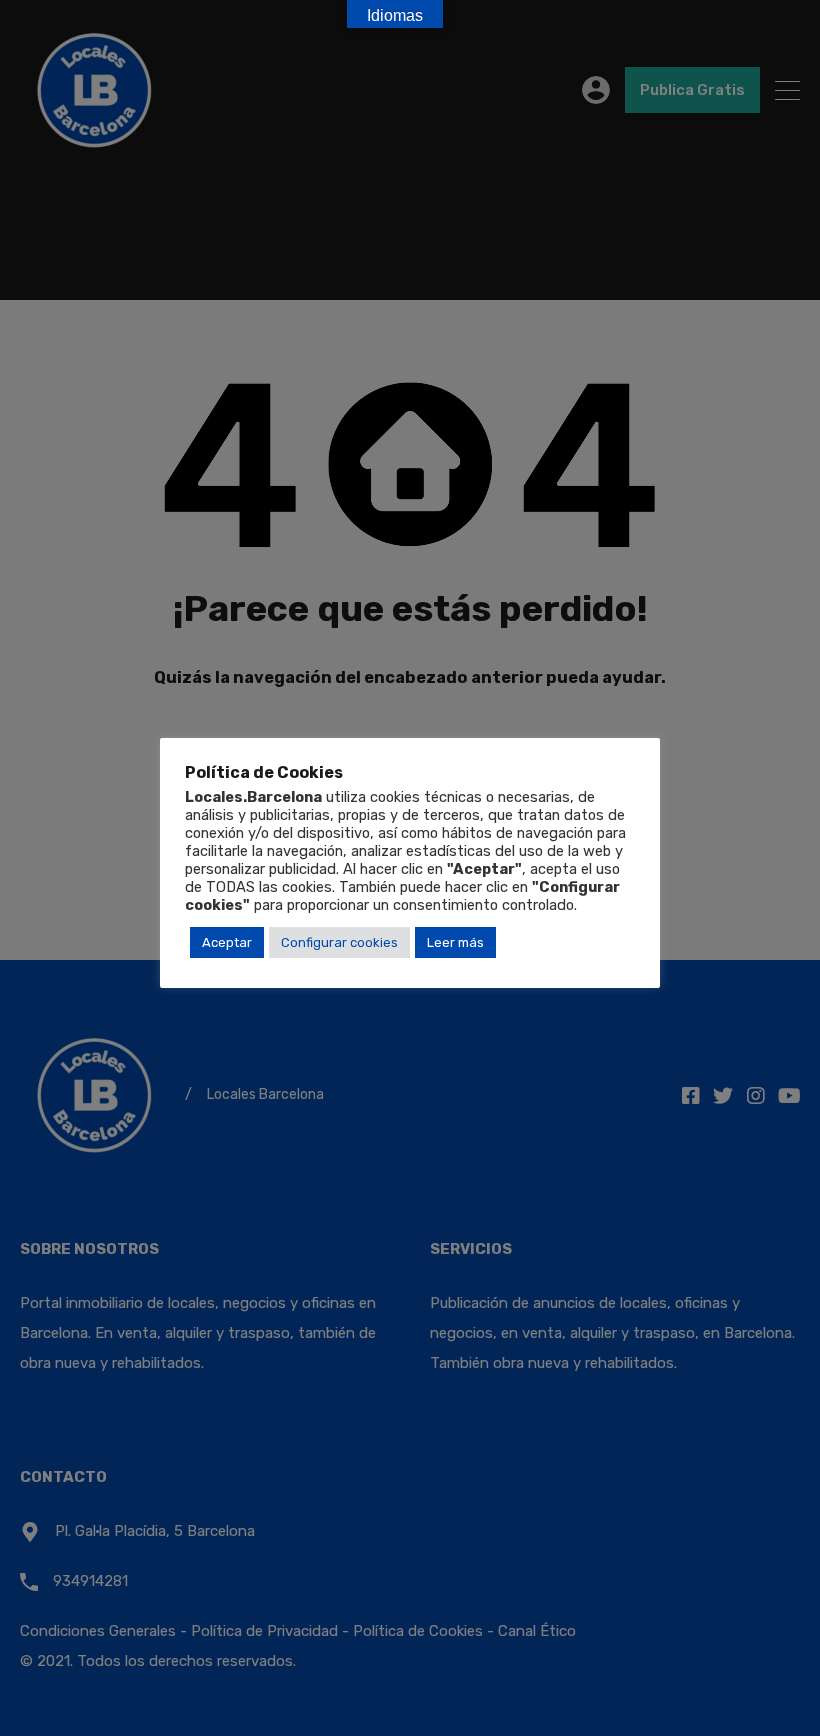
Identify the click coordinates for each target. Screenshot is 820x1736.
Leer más (455, 942)
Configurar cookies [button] (339, 942)
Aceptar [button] (227, 942)
